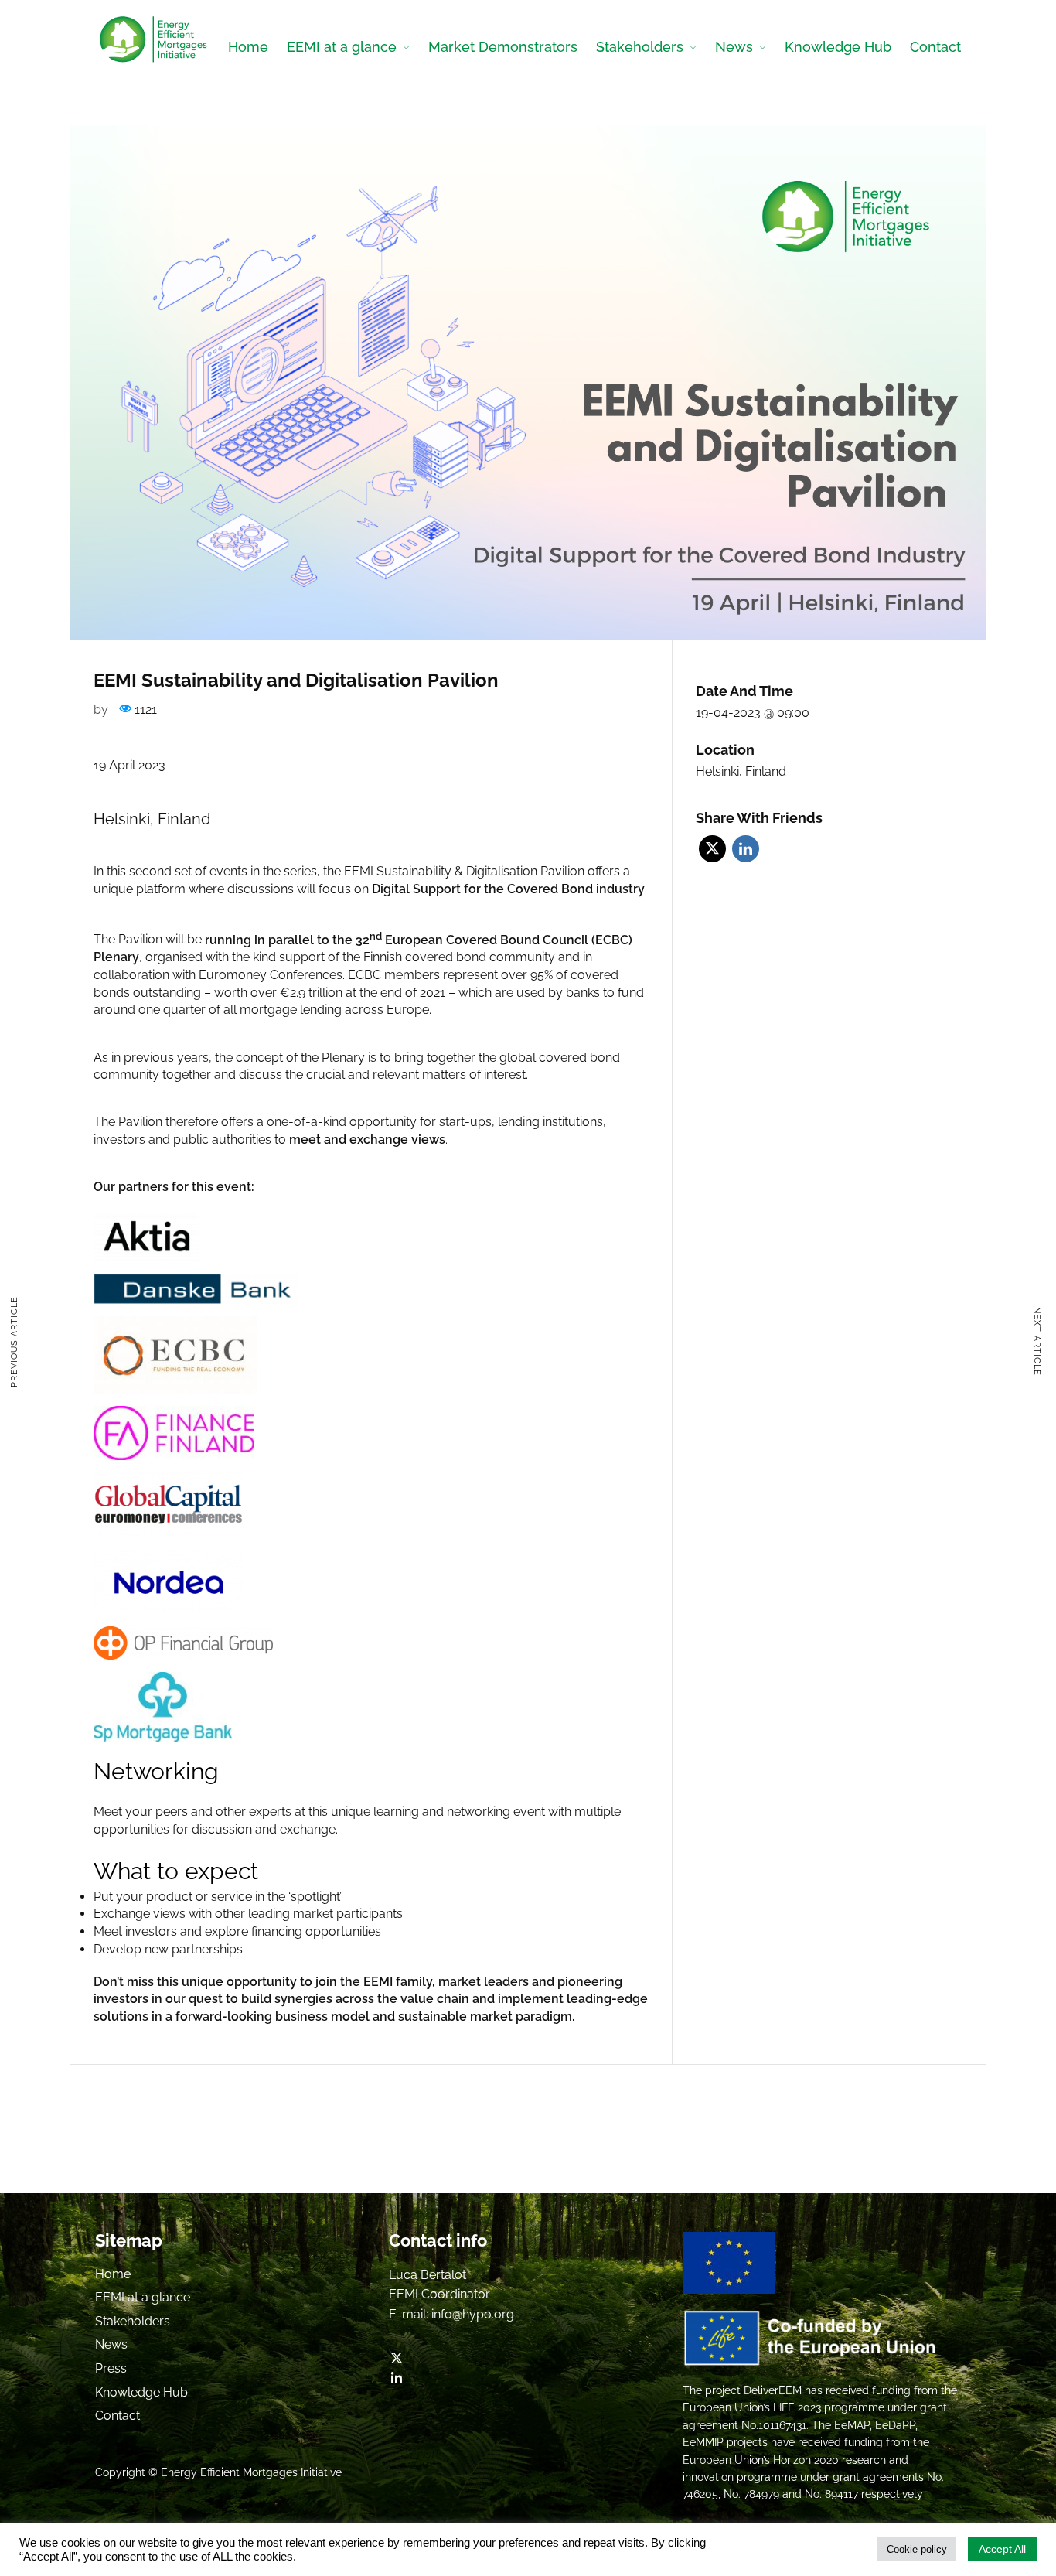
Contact (935, 47)
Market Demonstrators (503, 47)
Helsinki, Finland (741, 771)
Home (248, 47)
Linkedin (746, 849)
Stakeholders (640, 47)
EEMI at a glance (342, 47)
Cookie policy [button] (917, 2549)
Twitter (712, 849)
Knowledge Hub (838, 47)
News (734, 47)
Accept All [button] (1002, 2549)
